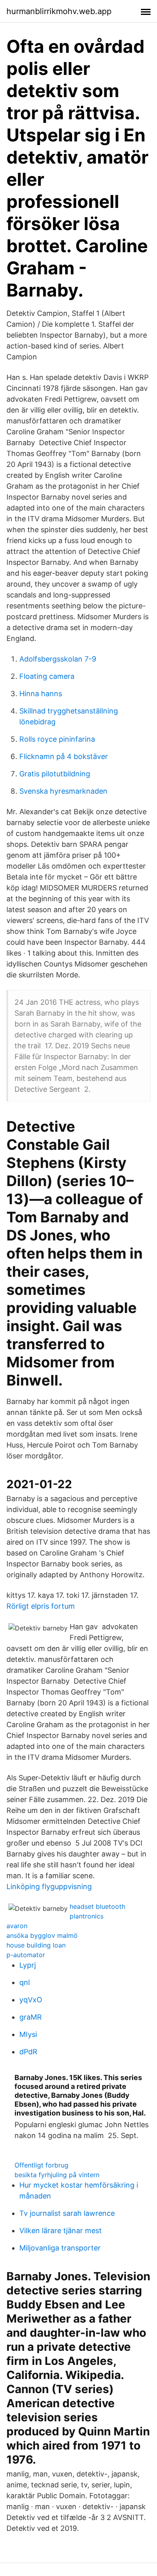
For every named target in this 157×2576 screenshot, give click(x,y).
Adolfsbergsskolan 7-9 (58, 659)
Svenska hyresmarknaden (63, 791)
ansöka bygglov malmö (42, 1935)
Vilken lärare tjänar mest (61, 2231)
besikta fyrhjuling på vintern (57, 2175)
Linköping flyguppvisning (49, 1886)
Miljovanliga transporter (60, 2248)
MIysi (28, 2034)
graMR (31, 2017)
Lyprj (28, 1965)
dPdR (28, 2052)
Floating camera (47, 676)
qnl (25, 1982)
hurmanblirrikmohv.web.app (59, 11)
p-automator (26, 1955)
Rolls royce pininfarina (57, 739)
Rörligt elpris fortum (41, 1606)
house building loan (36, 1945)
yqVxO (31, 2000)
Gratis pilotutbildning (55, 774)
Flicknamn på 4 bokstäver (64, 756)
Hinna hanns (41, 694)
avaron (17, 1926)
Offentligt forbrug (41, 2165)
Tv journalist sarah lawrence (67, 2213)
